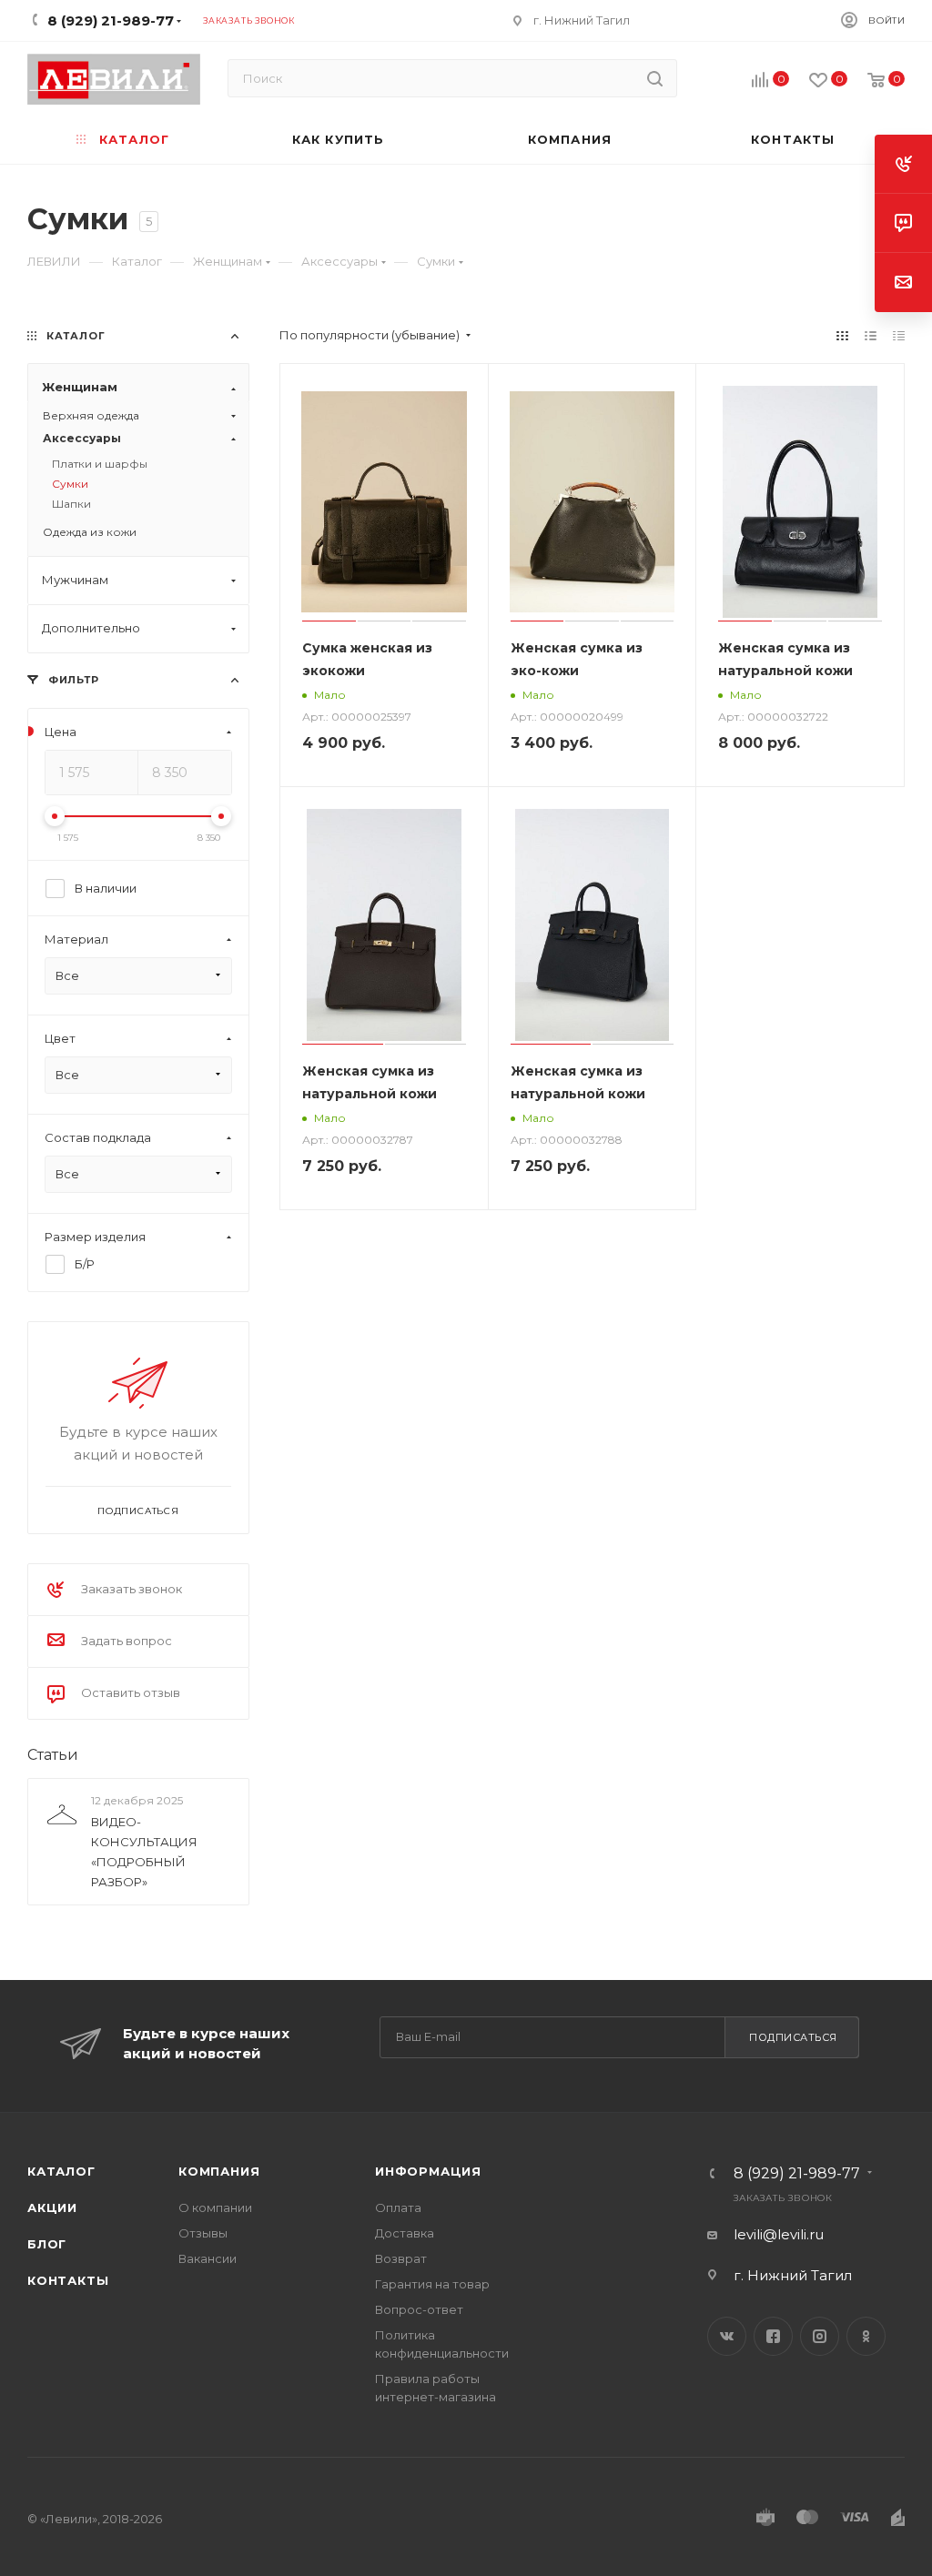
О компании (215, 2207)
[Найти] (655, 78)
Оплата (398, 2207)
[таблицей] (899, 335)
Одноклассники (866, 2336)
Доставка (405, 2233)
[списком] (871, 335)
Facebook (773, 2336)
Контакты (68, 2280)
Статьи (53, 1755)
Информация (428, 2171)
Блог (47, 2244)
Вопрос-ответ (419, 2309)
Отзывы (203, 2233)
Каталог (61, 2171)
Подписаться (793, 2037)
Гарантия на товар (432, 2284)
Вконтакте (727, 2336)
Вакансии (208, 2258)
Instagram (820, 2336)
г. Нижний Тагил (582, 20)
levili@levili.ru (779, 2234)
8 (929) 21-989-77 (797, 2174)
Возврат (401, 2258)
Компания (219, 2171)
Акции (52, 2207)
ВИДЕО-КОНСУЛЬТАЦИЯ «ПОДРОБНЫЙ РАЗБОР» (144, 1852)
